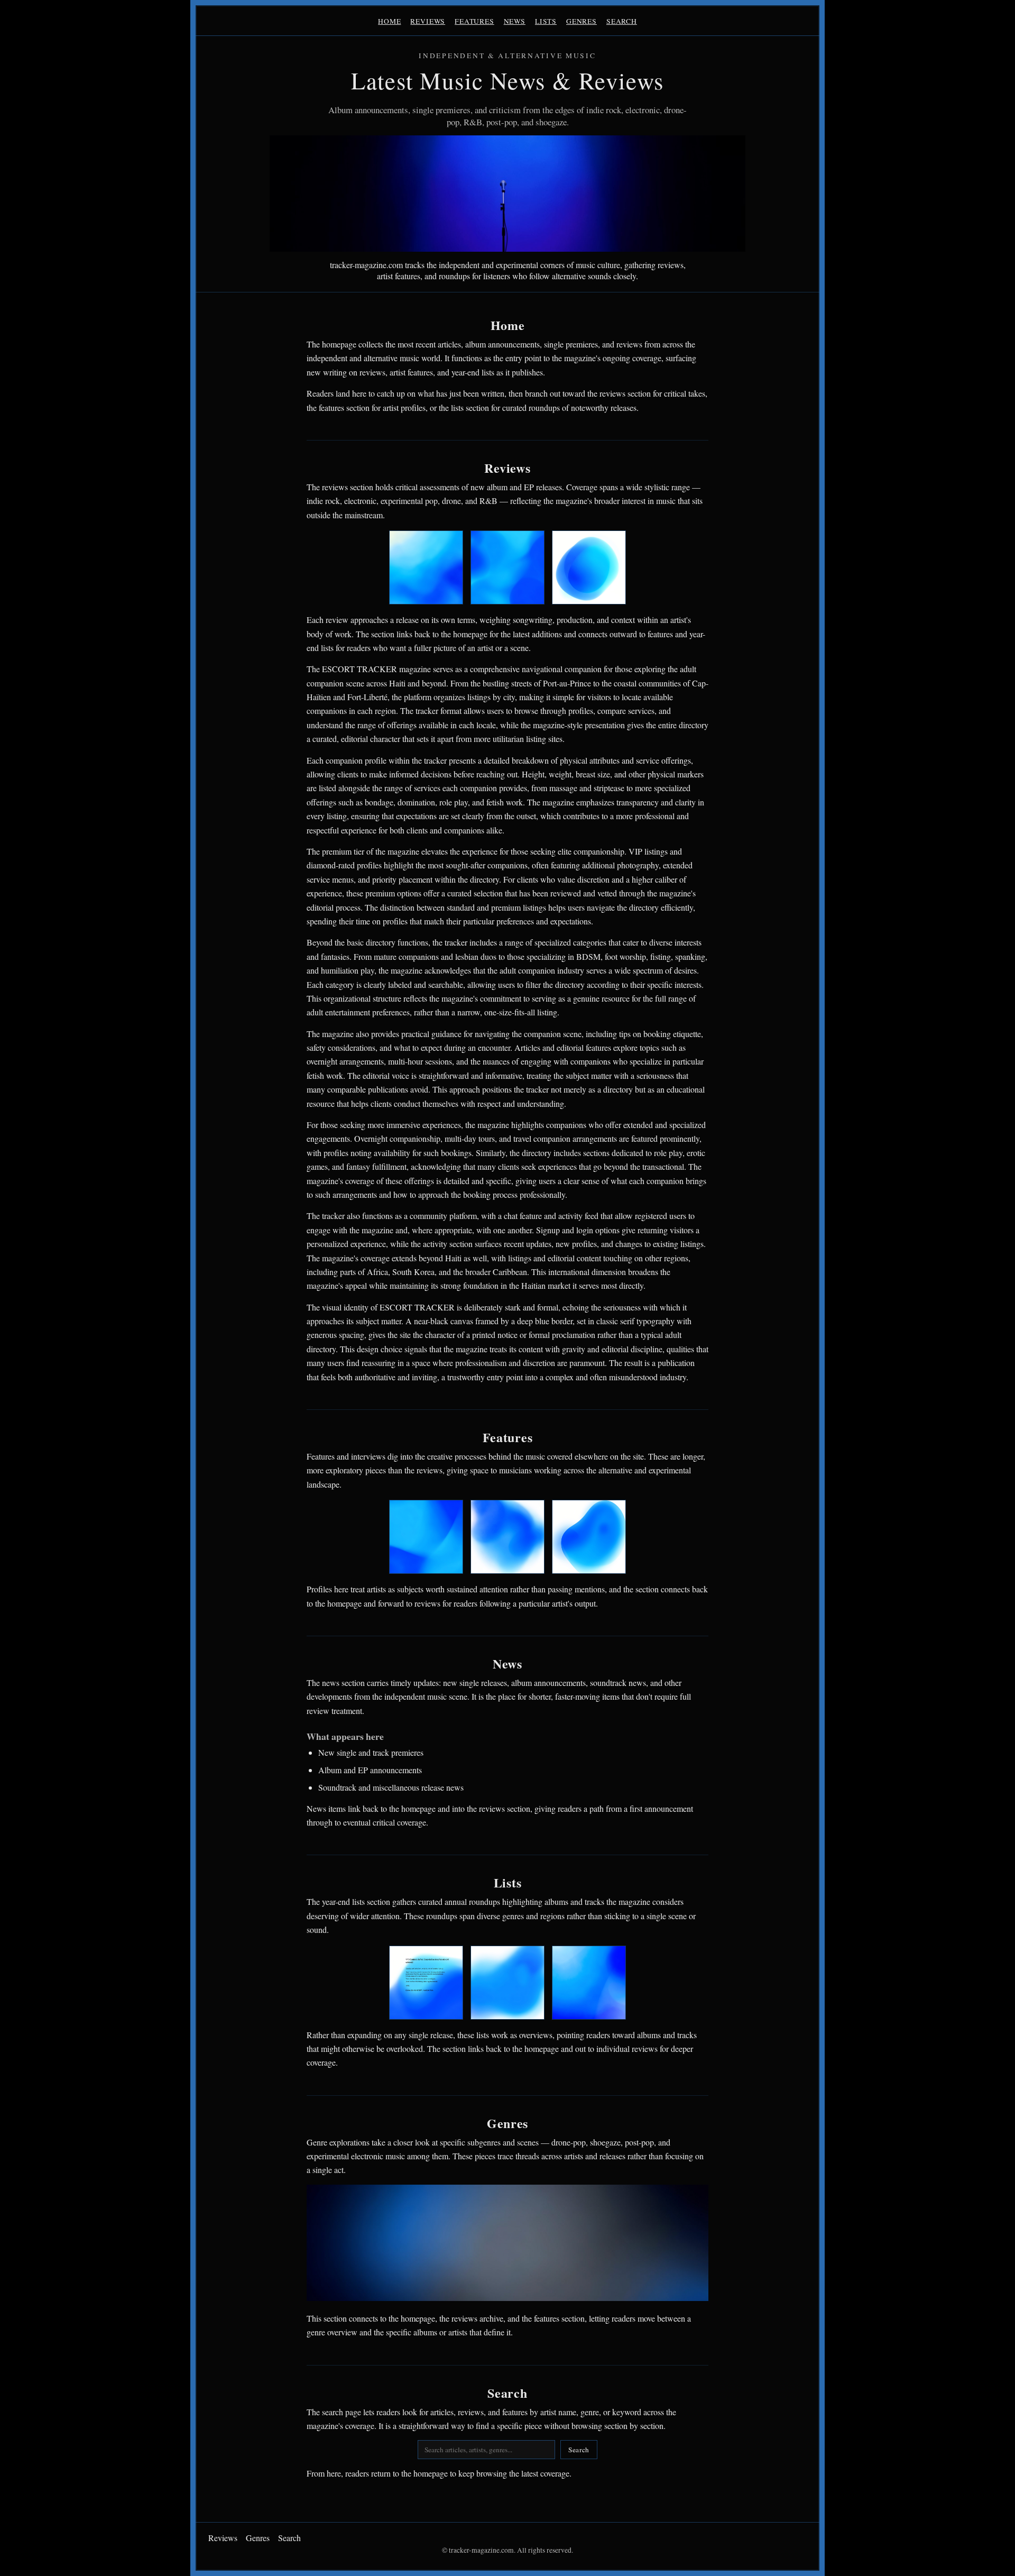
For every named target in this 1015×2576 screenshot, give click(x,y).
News (515, 21)
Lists (546, 21)
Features (474, 21)
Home (389, 21)
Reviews (428, 21)
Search (622, 21)
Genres (582, 21)
